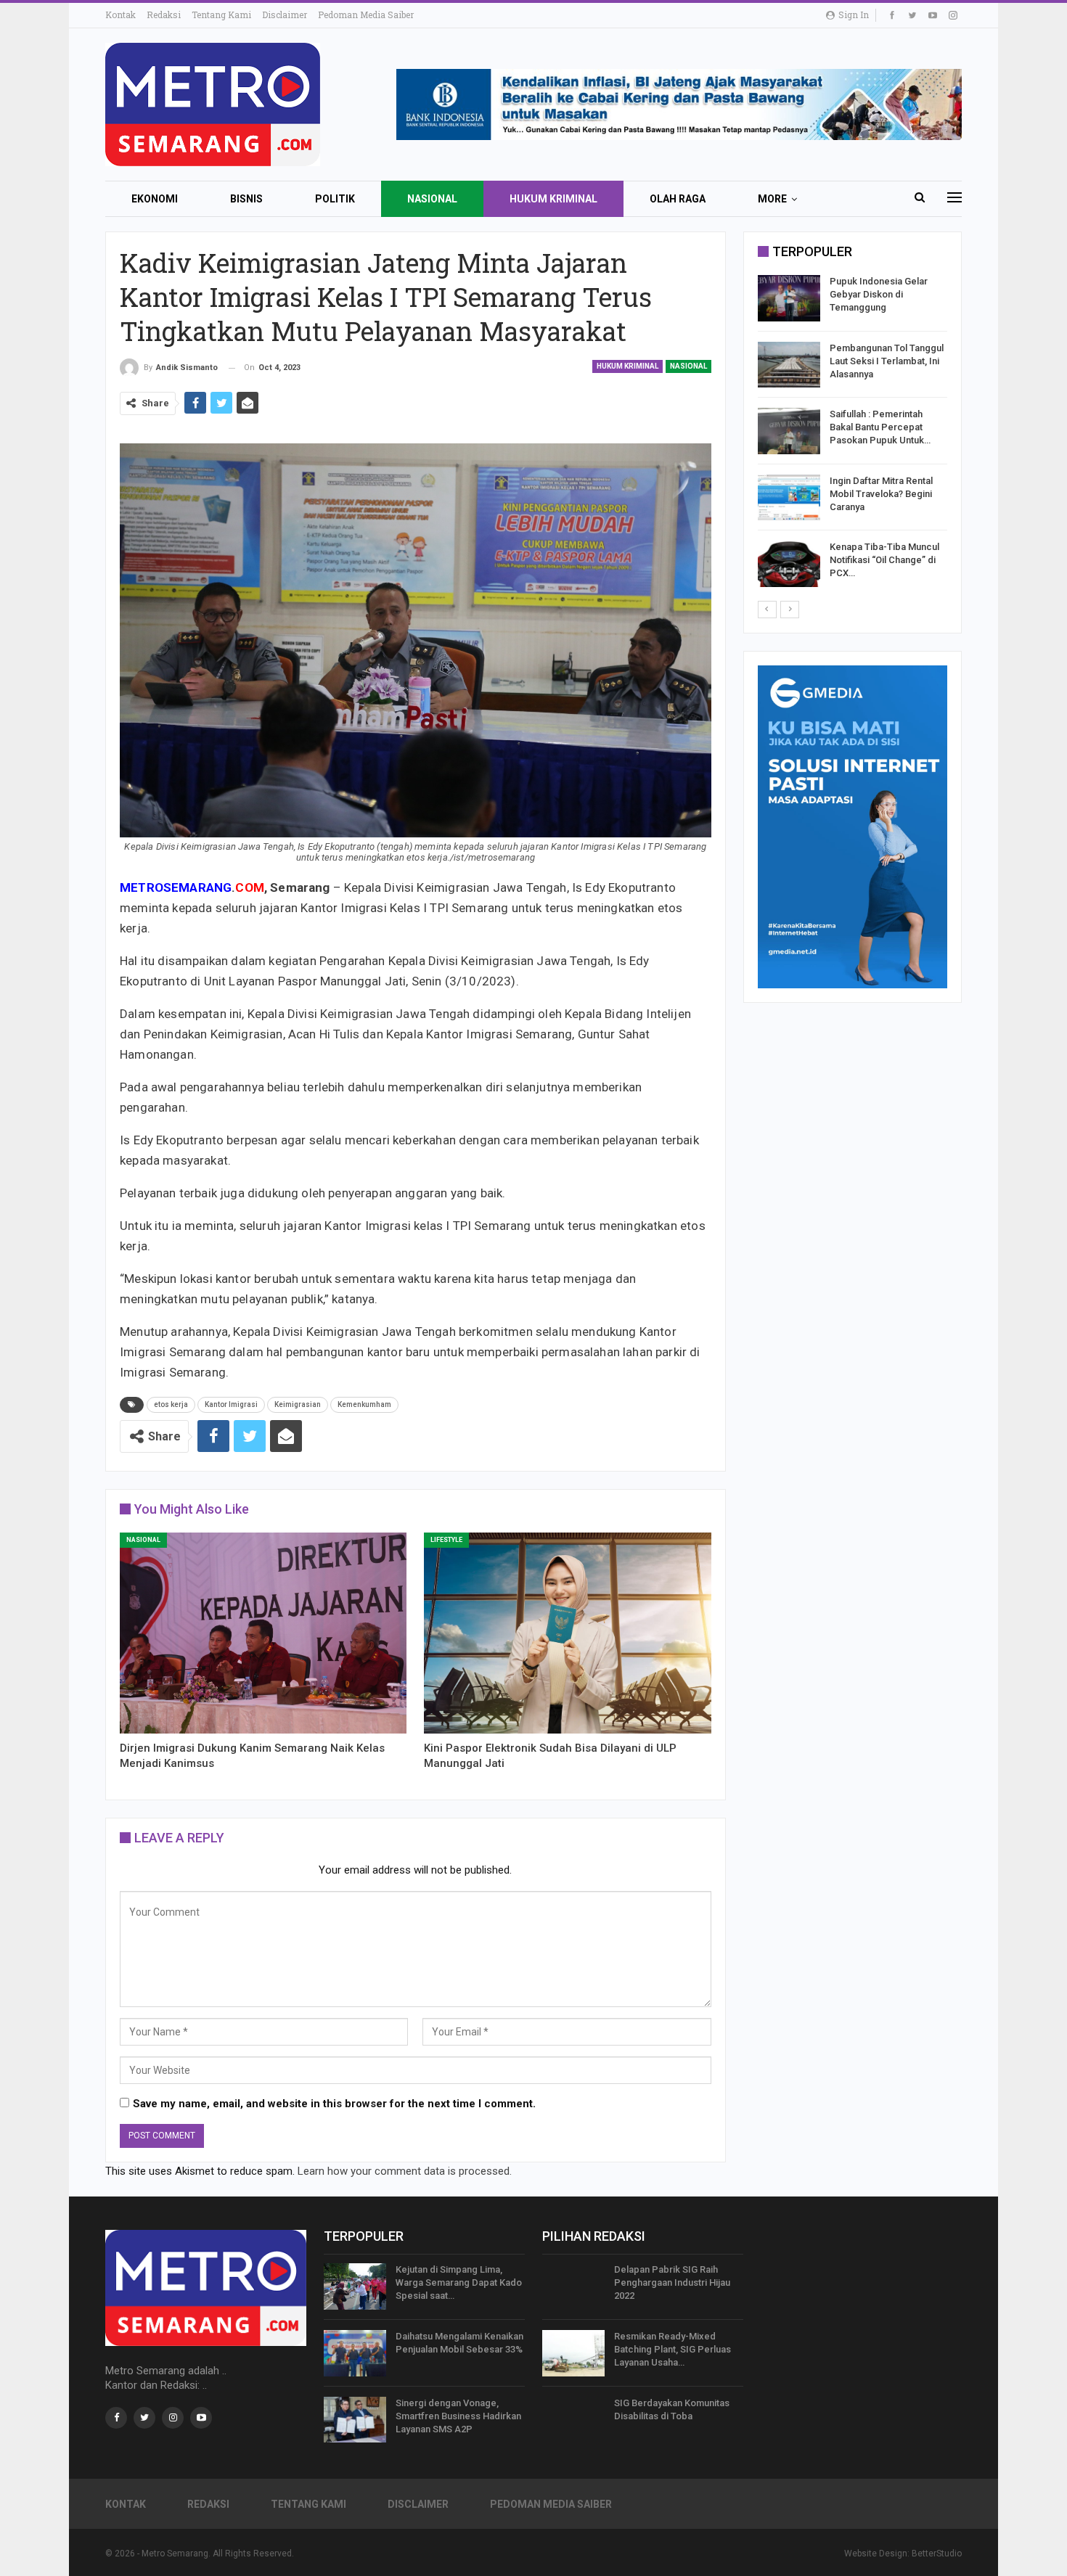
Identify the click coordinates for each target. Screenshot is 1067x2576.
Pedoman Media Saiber (366, 15)
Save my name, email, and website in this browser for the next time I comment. (334, 2104)
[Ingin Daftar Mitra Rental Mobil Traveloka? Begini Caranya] (789, 498)
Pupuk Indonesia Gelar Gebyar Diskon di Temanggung (879, 294)
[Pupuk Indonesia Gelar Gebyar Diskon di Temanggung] (789, 298)
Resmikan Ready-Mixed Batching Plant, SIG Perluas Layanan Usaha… (673, 2349)
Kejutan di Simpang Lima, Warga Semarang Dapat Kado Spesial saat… (459, 2282)
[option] (853, 434)
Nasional (432, 199)
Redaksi (164, 15)
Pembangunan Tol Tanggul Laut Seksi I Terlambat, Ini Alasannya (887, 361)
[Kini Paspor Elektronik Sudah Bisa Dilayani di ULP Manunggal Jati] (567, 1633)
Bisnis (246, 199)
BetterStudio (937, 2554)
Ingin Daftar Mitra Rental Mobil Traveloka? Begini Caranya (881, 494)
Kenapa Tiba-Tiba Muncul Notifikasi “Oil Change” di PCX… (884, 560)
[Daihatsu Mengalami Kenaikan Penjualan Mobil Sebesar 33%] (355, 2353)
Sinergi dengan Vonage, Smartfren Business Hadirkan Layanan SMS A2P (458, 2416)
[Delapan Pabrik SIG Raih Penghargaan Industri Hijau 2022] (573, 2286)
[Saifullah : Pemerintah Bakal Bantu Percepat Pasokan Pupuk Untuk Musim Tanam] (789, 431)
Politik (335, 199)
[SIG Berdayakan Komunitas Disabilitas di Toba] (573, 2420)
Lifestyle (446, 1540)
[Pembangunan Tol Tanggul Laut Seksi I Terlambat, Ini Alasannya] (789, 365)
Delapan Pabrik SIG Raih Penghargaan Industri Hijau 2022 (672, 2282)
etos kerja (171, 1404)
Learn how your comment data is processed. (405, 2171)
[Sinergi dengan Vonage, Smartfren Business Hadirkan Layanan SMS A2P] (355, 2420)
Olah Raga (678, 199)
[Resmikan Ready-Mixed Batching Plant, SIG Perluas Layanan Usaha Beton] (573, 2353)
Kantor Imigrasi (231, 1404)
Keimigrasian (298, 1404)
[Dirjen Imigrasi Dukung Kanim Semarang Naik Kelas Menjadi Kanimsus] (263, 1633)
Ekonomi (155, 199)
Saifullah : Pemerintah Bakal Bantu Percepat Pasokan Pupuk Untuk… (880, 427)
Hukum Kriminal (553, 199)
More (772, 199)
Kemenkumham (364, 1404)
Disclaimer (285, 15)
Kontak (120, 15)
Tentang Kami (221, 15)
